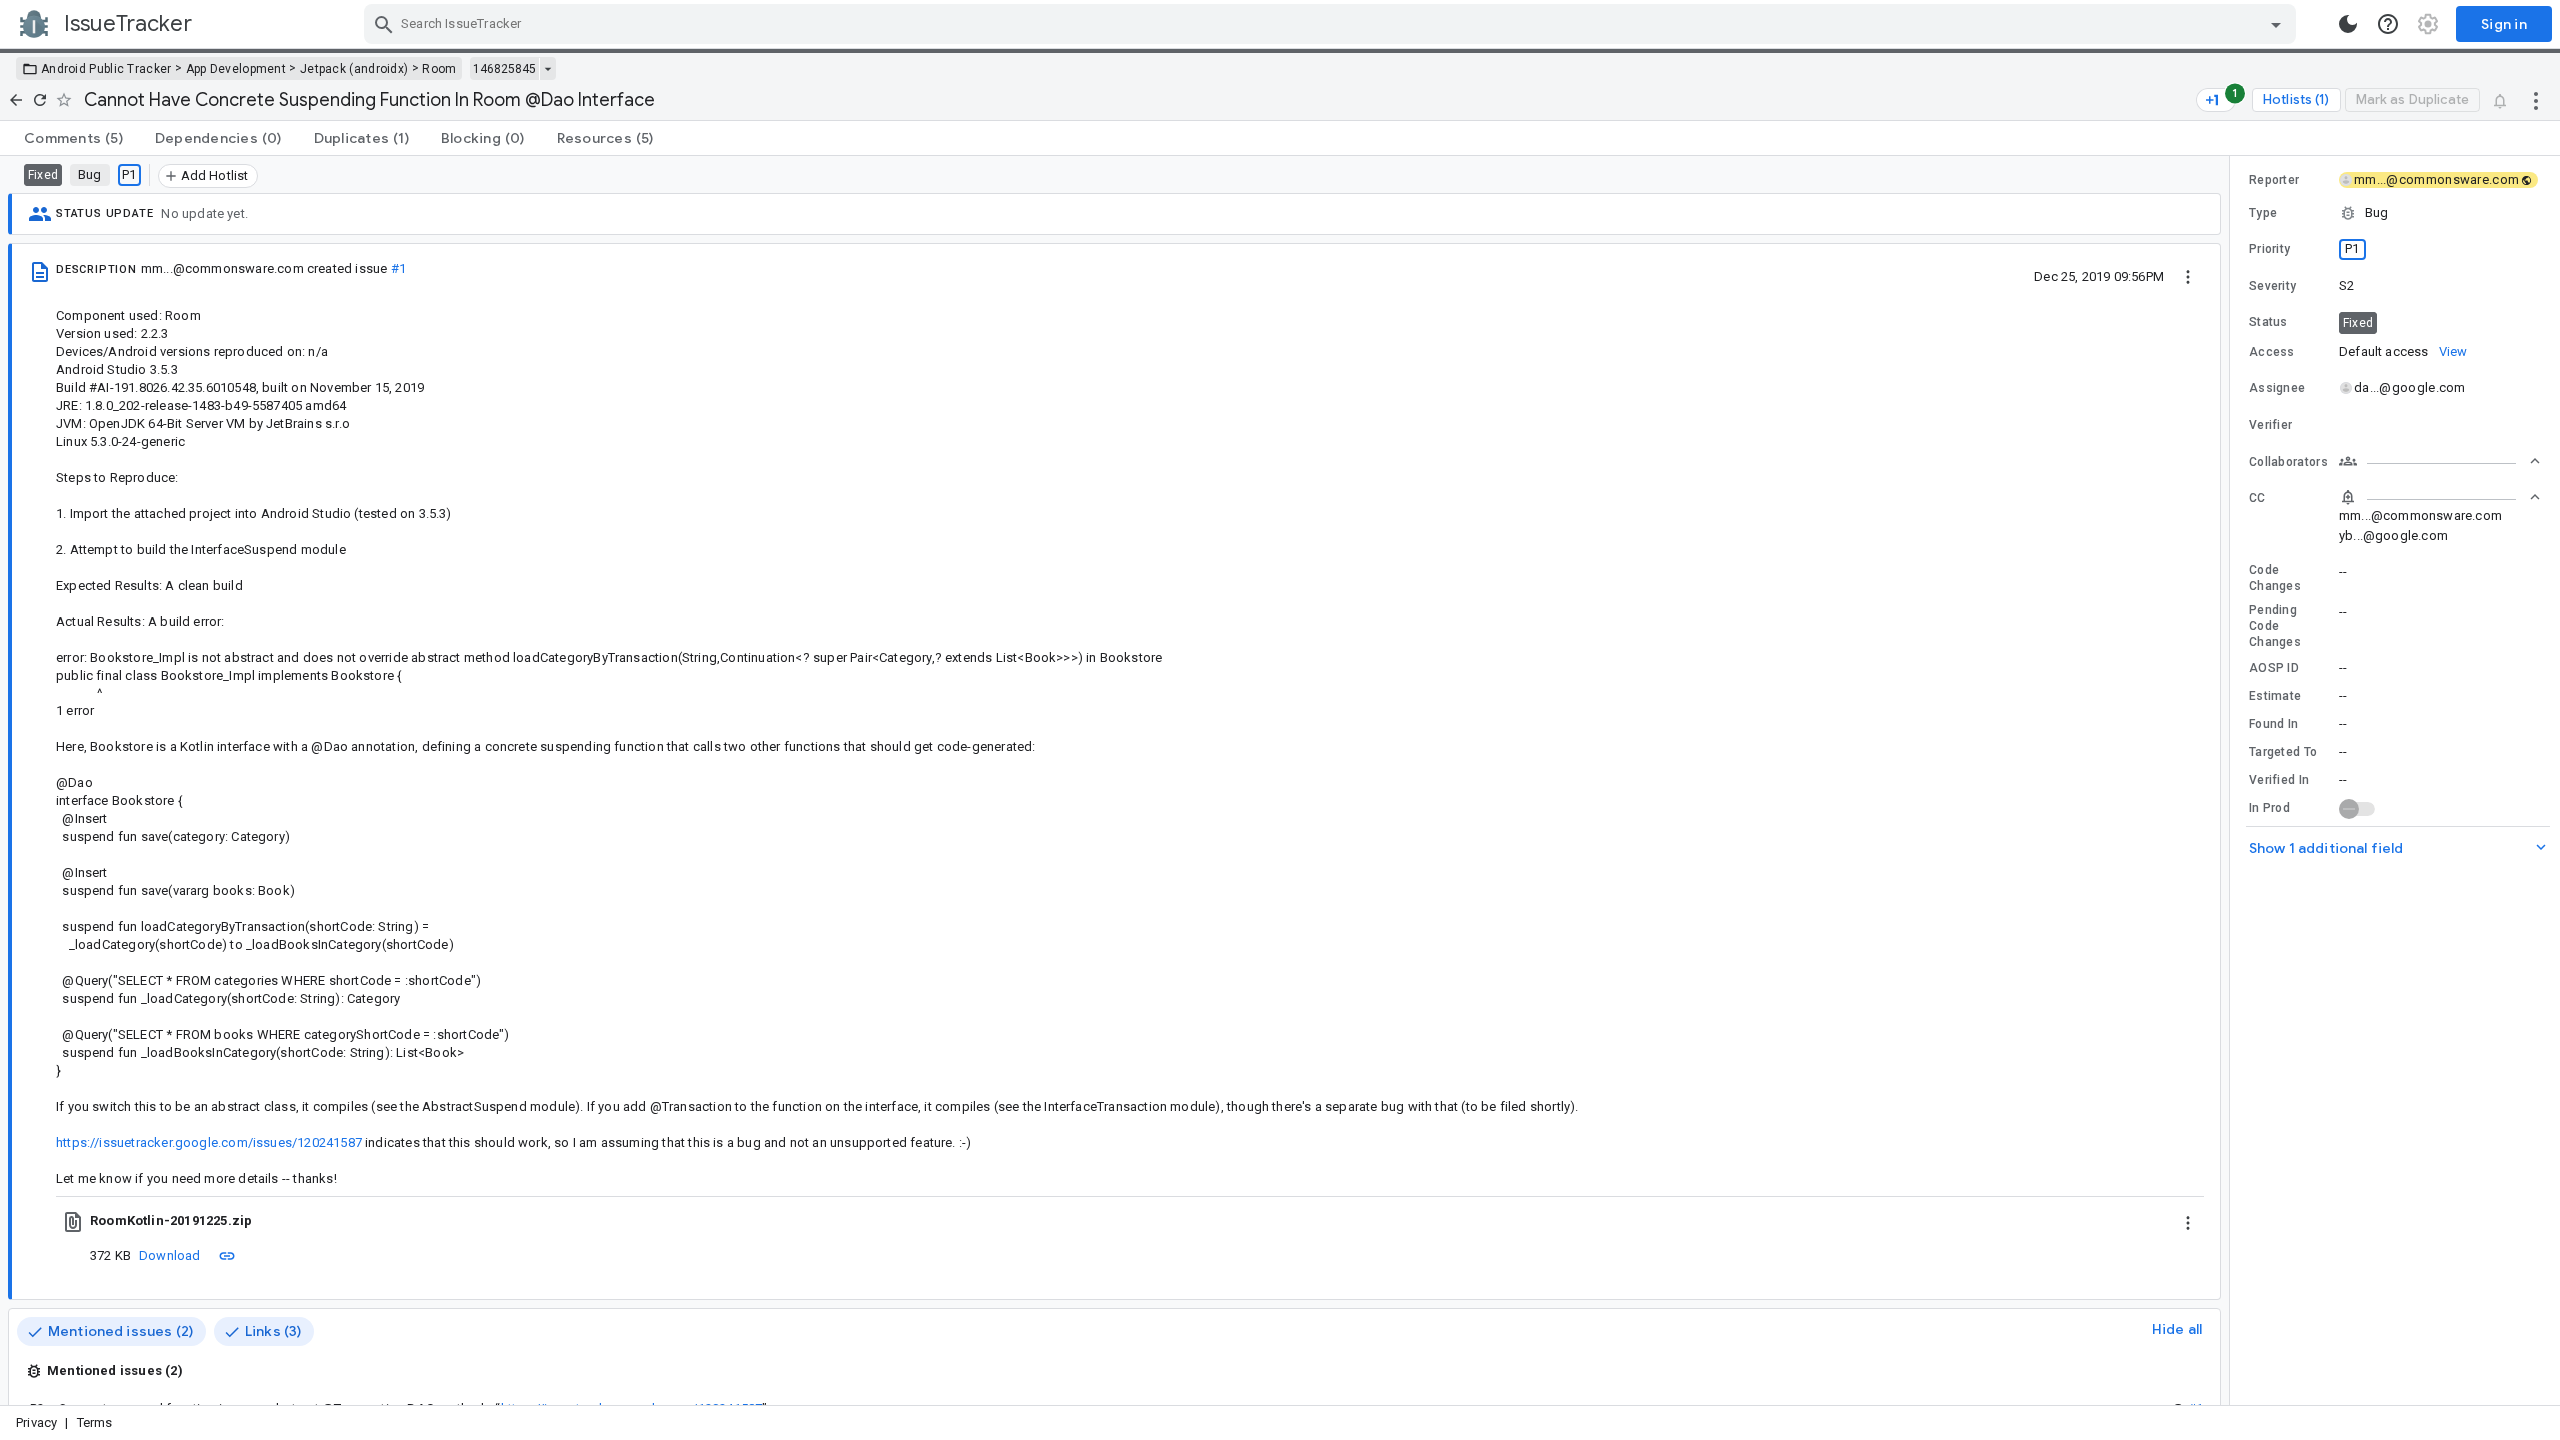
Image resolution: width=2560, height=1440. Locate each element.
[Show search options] (2276, 24)
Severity (2272, 286)
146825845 (504, 69)
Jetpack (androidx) (354, 69)
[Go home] (16, 100)
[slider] (2233, 780)
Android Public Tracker (106, 69)
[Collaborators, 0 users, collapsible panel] (2440, 461)
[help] (2388, 24)
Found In (2273, 724)
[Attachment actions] (2188, 1221)
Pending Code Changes (2275, 626)
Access (2272, 352)
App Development (236, 69)
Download (170, 1255)
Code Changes (2275, 578)
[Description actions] (2188, 276)
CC (2257, 498)
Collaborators (2288, 462)
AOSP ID (2274, 668)
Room (439, 69)
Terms (95, 1422)
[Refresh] (40, 100)
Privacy (36, 1422)
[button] (2395, 213)
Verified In (2279, 780)
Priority (2269, 249)
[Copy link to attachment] (227, 1255)
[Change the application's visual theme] (2348, 24)
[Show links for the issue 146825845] (547, 69)
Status (2268, 322)
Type (2263, 213)
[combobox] (1332, 24)
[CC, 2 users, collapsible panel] (2440, 497)
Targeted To (2283, 752)
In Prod (2269, 808)
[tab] (73, 138)
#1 (398, 268)
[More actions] (2536, 100)
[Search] (384, 24)
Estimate (2275, 696)
